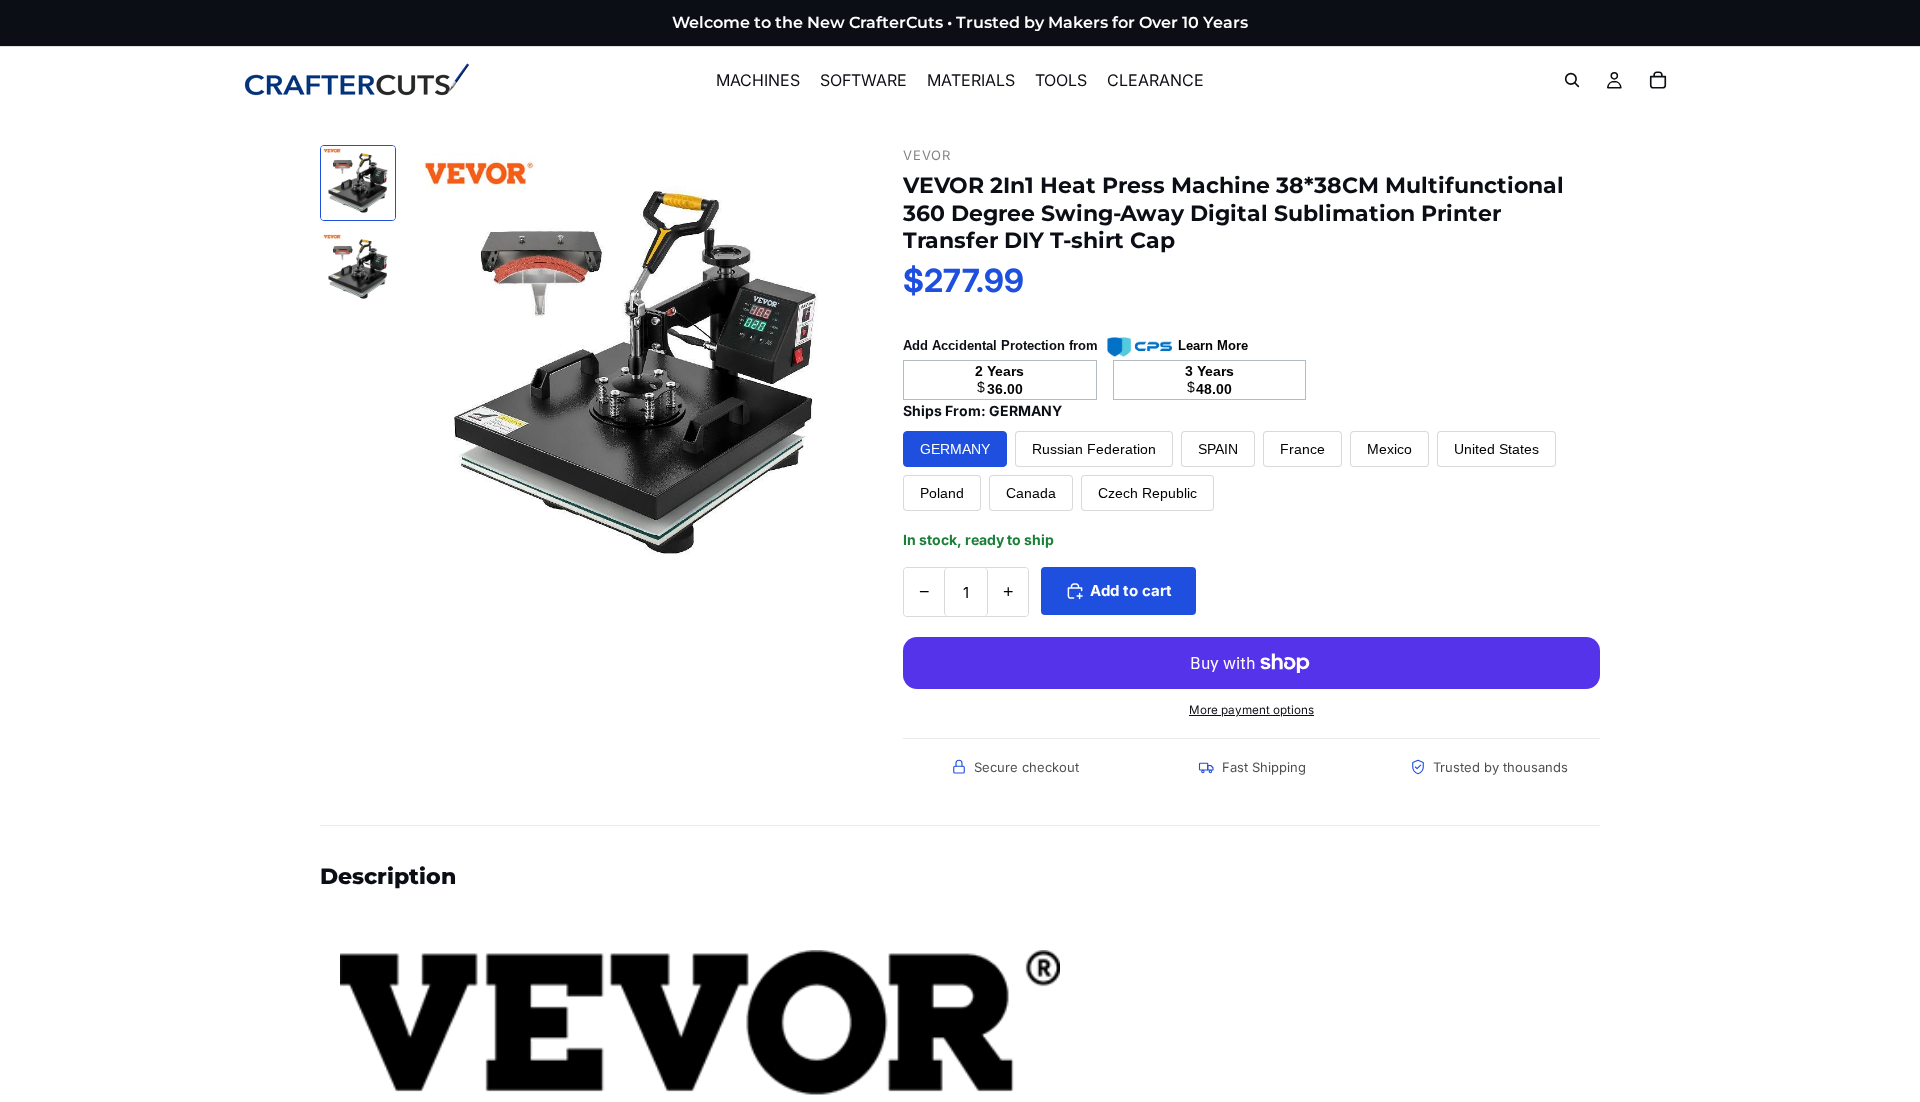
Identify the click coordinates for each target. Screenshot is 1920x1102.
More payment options (1251, 710)
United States (1496, 449)
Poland (942, 493)
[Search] (1572, 80)
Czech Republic (1147, 493)
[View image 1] (358, 183)
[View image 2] (358, 269)
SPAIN (1218, 449)
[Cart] (1658, 80)
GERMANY (955, 449)
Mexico (1389, 449)
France (1302, 449)
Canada (1031, 493)
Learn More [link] (1213, 345)
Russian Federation (1094, 449)
